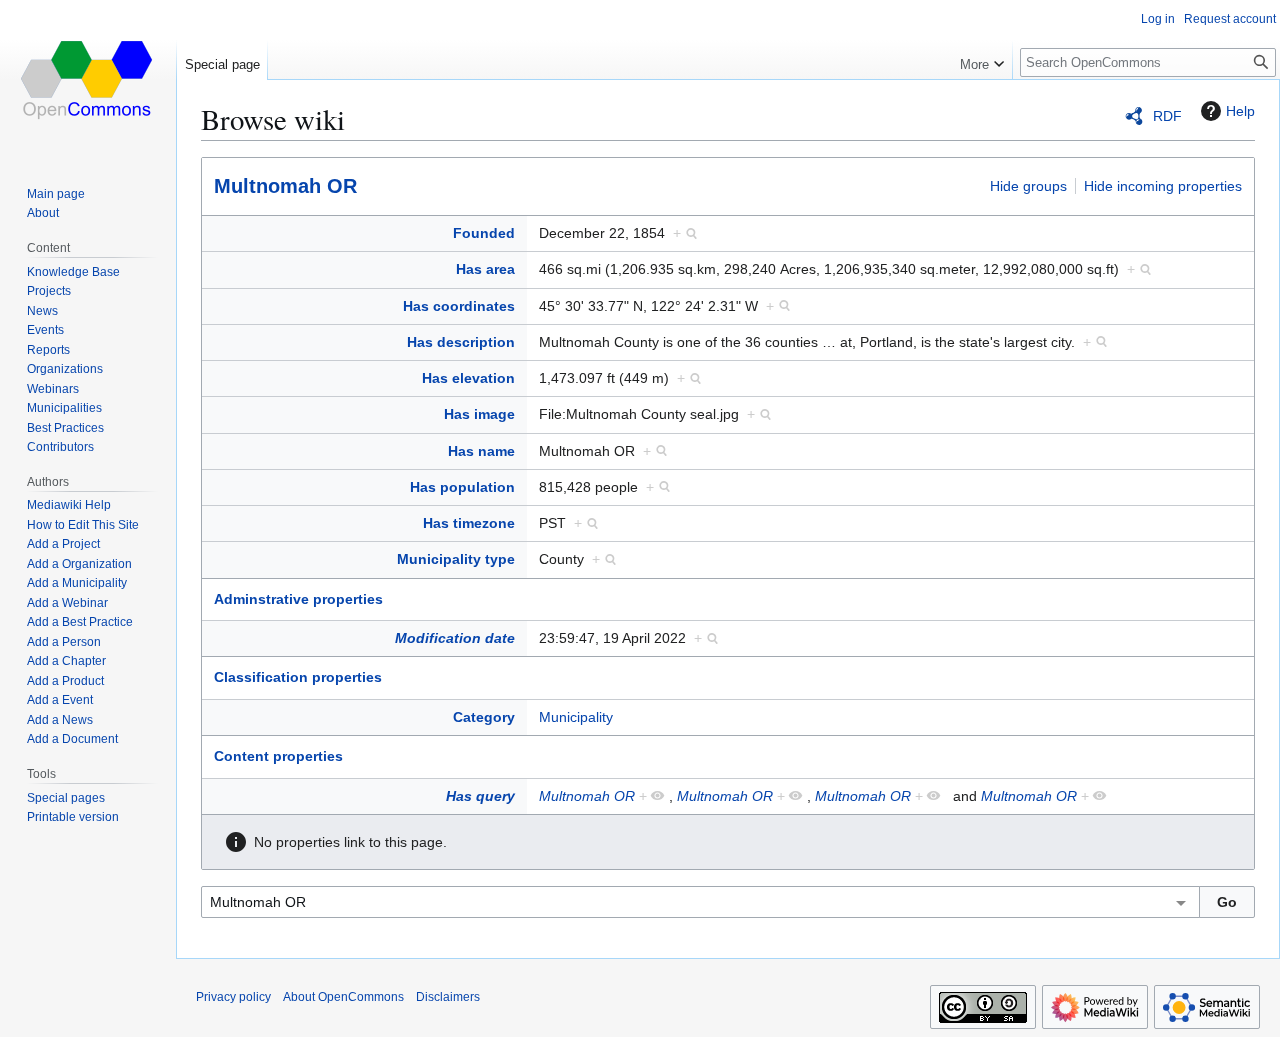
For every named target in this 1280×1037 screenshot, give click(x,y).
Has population (462, 487)
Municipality (576, 717)
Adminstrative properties (298, 599)
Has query (480, 796)
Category (484, 717)
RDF (1167, 116)
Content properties (278, 756)
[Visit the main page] (88, 80)
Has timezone (469, 523)
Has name (481, 451)
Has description (461, 342)
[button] (982, 60)
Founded (484, 233)
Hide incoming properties (1163, 186)
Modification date (455, 638)
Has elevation (468, 378)
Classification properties (298, 677)
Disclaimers (448, 997)
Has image (479, 414)
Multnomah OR (285, 186)
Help (1240, 111)
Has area (485, 269)
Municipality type (456, 559)
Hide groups (1028, 186)
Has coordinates (459, 306)
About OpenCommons (343, 997)
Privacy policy (233, 997)
